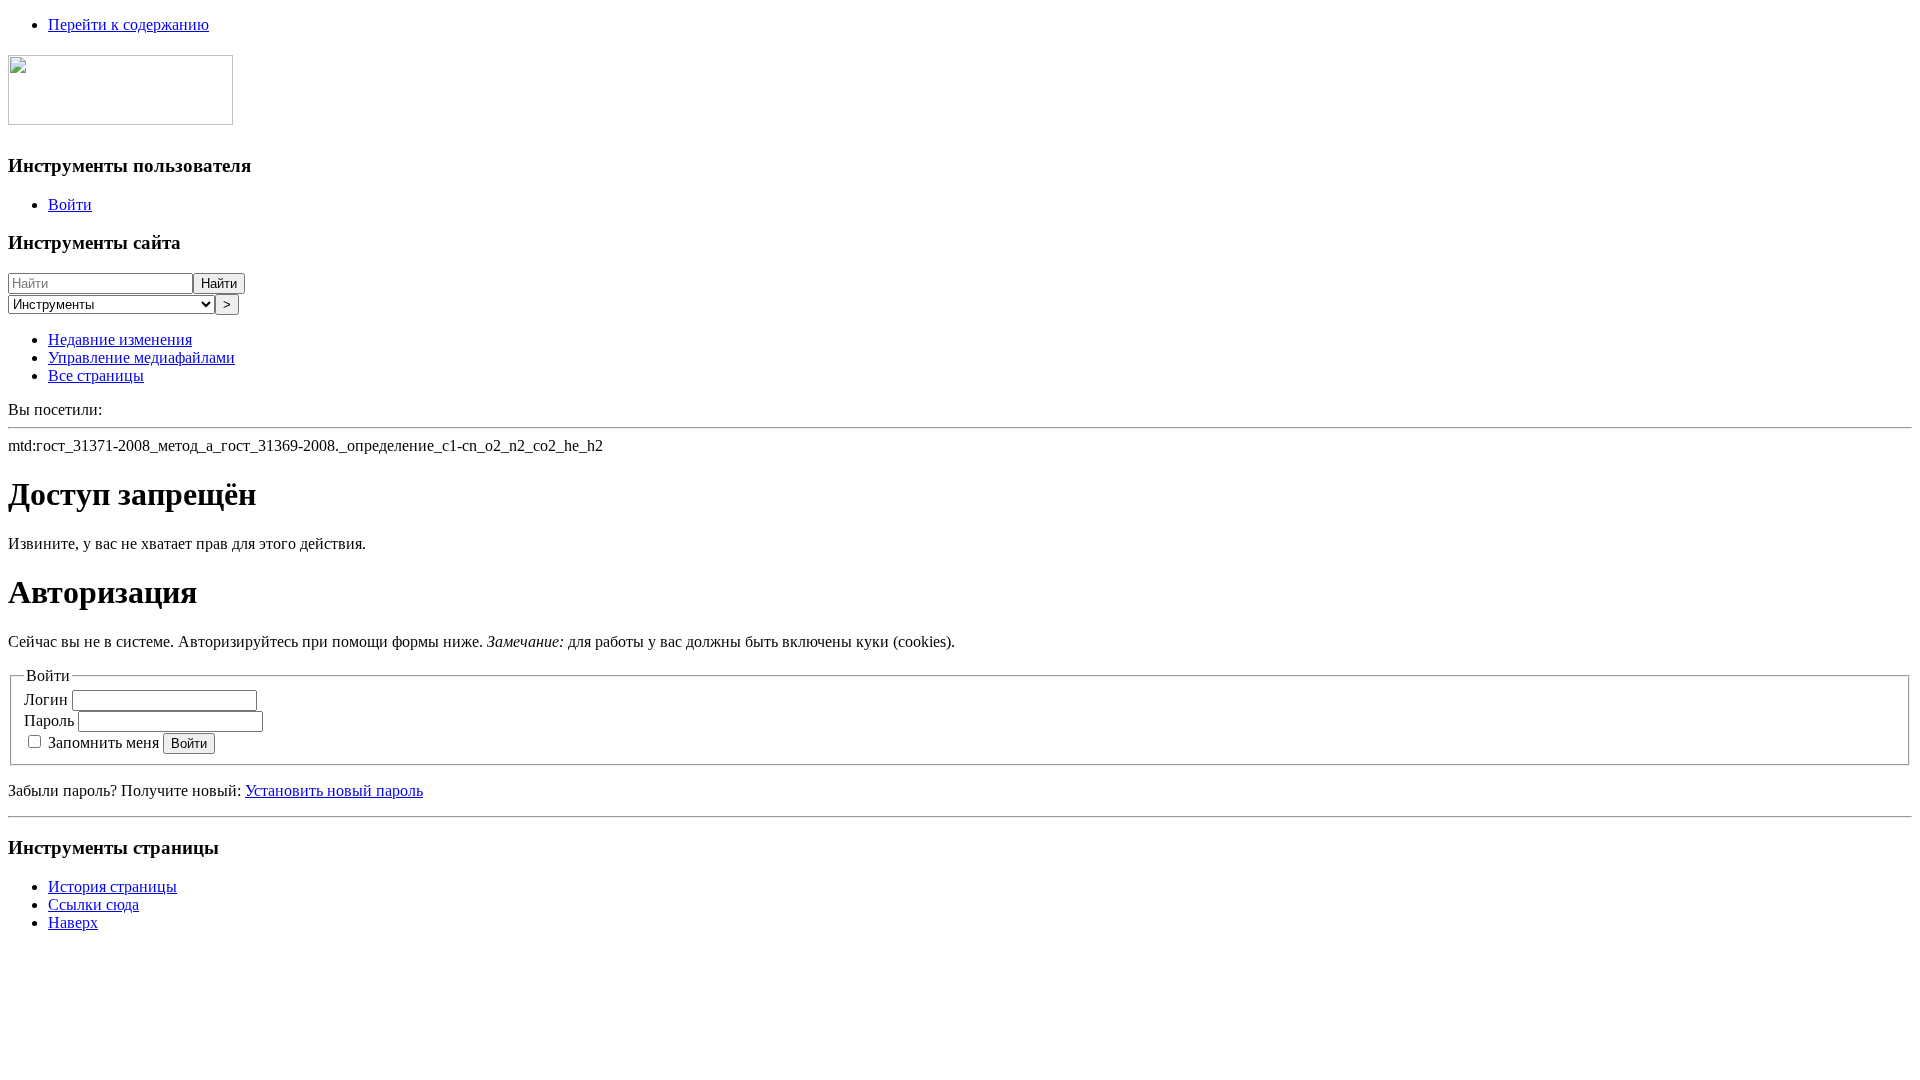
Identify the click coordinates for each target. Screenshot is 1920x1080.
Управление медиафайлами (141, 357)
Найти (219, 283)
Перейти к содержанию (128, 24)
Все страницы (96, 375)
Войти (70, 204)
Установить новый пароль (334, 790)
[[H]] (120, 114)
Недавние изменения (120, 339)
